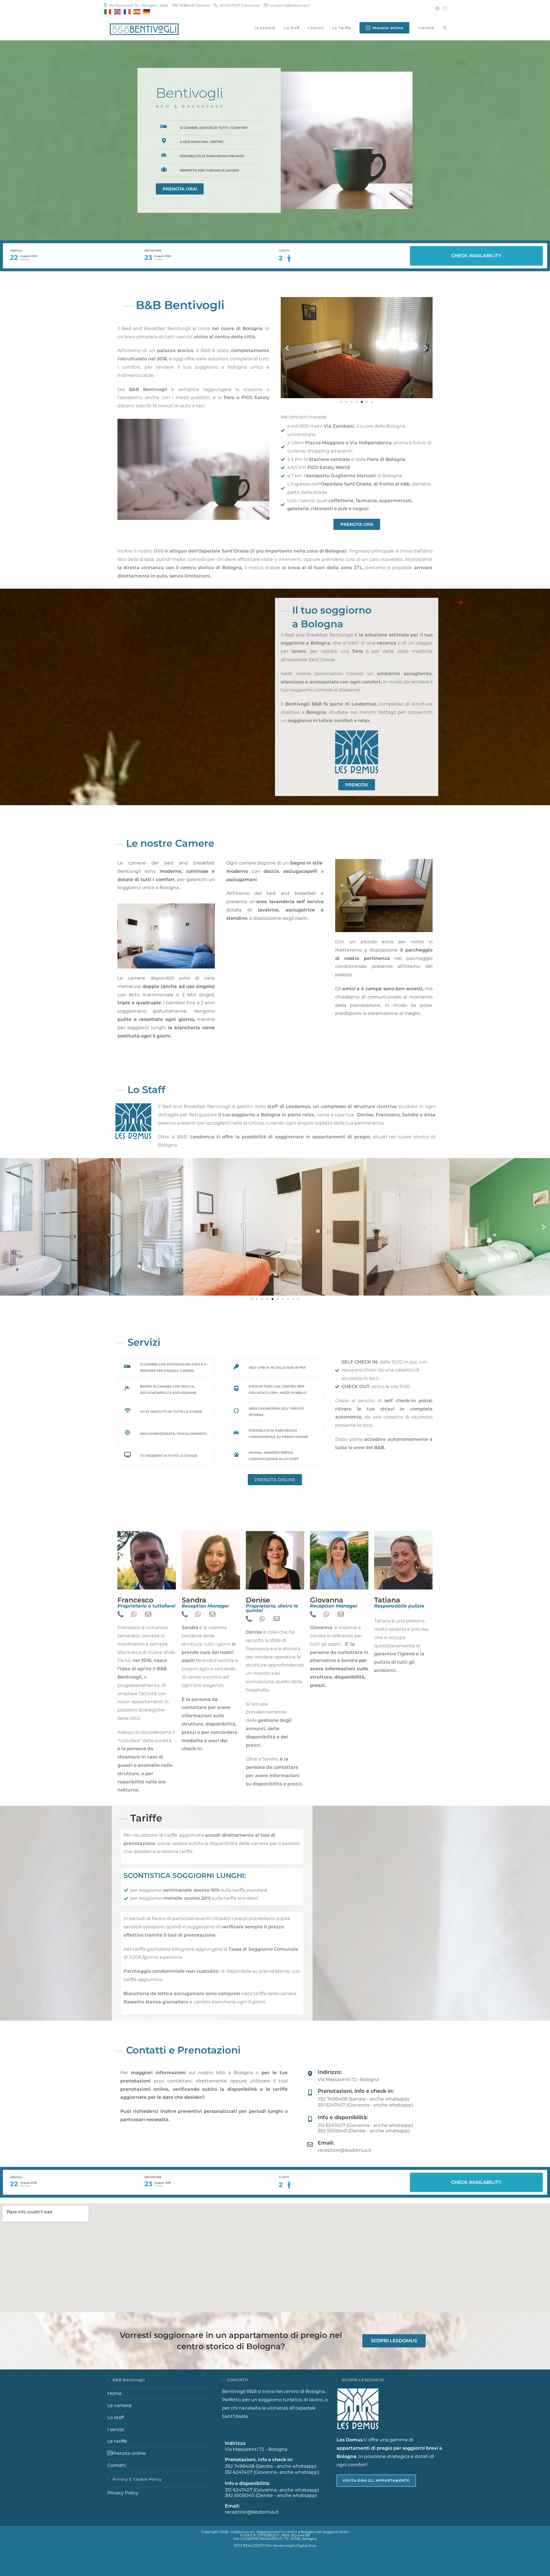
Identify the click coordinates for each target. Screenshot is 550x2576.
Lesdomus (298, 1106)
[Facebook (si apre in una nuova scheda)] (437, 9)
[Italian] (108, 12)
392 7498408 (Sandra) (191, 5)
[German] (147, 12)
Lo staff (116, 2417)
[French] (127, 12)
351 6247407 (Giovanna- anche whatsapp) (272, 2472)
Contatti (117, 2465)
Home (115, 2393)
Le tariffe (117, 2441)
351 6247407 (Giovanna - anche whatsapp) (365, 2105)
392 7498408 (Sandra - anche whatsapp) (364, 2099)
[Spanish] (137, 12)
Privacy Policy (123, 2493)
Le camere (119, 2405)
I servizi (116, 2429)
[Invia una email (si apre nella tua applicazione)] (444, 9)
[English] (118, 12)
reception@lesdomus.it (345, 2150)
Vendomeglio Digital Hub (294, 2545)
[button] (287, 348)
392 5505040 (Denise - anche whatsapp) (364, 2131)
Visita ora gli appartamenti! (376, 2480)
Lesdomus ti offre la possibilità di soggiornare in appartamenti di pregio (279, 1137)
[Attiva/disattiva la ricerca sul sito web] (445, 28)
